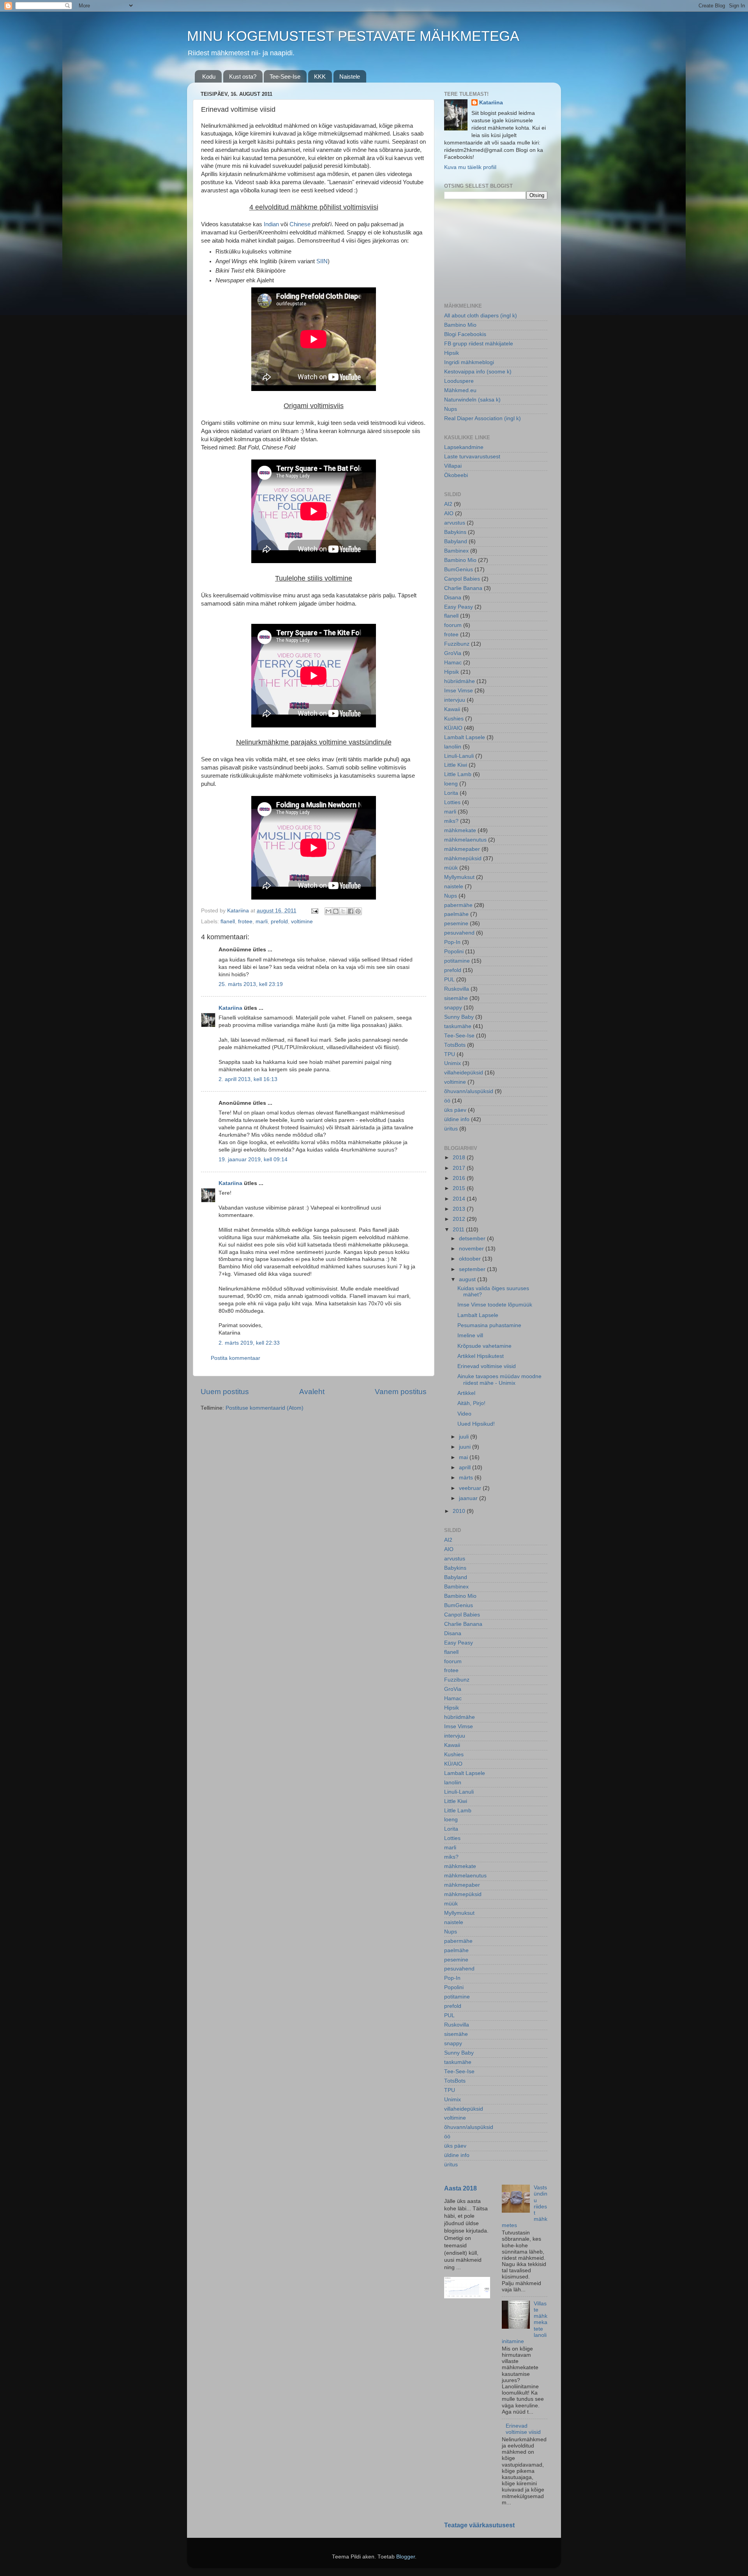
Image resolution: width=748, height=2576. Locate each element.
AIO (449, 513)
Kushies (454, 719)
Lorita (451, 793)
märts (467, 1478)
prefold (279, 922)
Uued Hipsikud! (476, 1424)
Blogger (406, 2557)
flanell (228, 922)
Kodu (209, 77)
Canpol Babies (462, 579)
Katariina (230, 1008)
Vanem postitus (401, 1392)
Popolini (454, 952)
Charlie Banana (463, 588)
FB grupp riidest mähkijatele (479, 344)
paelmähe (456, 914)
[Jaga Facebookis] (351, 911)
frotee (245, 922)
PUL (449, 980)
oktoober (471, 1259)
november (472, 1249)
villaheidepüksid (464, 1073)
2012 (460, 1219)
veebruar (471, 1488)
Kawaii (452, 709)
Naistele (350, 77)
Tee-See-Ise (285, 77)
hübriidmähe (460, 681)
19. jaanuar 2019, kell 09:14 (253, 1159)
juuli (465, 1437)
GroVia (453, 653)
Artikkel (466, 1393)
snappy (453, 1008)
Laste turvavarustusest (472, 457)
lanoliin (453, 747)
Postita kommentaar (236, 1358)
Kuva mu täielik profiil (470, 167)
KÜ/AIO (453, 728)
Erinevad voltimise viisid (487, 1366)
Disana (453, 598)
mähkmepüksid (463, 858)
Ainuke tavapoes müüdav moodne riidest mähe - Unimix (499, 1380)
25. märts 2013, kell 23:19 (251, 984)
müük (451, 868)
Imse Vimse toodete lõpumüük (495, 1305)
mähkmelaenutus (465, 840)
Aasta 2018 (460, 2188)
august (468, 1279)
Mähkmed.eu (460, 390)
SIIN (322, 261)
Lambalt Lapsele (465, 737)
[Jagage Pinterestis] (358, 911)
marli (262, 922)
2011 (459, 1230)
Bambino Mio (460, 325)
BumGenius (459, 570)
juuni (466, 1447)
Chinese (300, 224)
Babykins (455, 532)
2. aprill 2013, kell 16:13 (248, 1079)
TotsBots (455, 1045)
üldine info (457, 1119)
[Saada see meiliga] (328, 911)
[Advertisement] (483, 250)
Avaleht (312, 1392)
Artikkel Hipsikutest (481, 1356)
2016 (460, 1178)
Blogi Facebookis (465, 334)
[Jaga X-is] (343, 911)
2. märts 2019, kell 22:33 (249, 1343)
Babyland (456, 541)
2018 (460, 1158)
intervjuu (455, 700)
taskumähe (458, 1026)
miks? (451, 821)
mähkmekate (460, 830)
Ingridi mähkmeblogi (469, 362)
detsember (473, 1239)
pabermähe (458, 905)
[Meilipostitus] (314, 911)
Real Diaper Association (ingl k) (482, 418)
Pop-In (452, 942)
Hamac (453, 663)
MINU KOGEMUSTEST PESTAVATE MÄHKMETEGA (353, 36)
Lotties (452, 802)
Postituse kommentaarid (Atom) (265, 1408)
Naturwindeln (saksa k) (472, 400)
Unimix (453, 1063)
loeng (451, 784)
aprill (466, 1468)
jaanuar (469, 1498)
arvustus (455, 523)
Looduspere (459, 381)
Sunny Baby (459, 1017)
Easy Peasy (459, 607)
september (473, 1269)
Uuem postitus (225, 1392)
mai (464, 1457)
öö (447, 1101)
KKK (320, 77)
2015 (460, 1188)
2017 (460, 1168)
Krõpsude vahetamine (484, 1346)
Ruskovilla (457, 989)
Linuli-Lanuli (459, 756)
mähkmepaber (462, 849)
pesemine (456, 924)
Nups (451, 409)
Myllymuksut (459, 877)
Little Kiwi (456, 765)
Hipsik (452, 353)
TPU (450, 1054)
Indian (271, 224)
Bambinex (456, 551)
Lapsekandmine (464, 447)
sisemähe (456, 998)
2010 (460, 1511)
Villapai (453, 466)
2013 (460, 1209)
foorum (453, 625)
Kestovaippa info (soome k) (478, 372)
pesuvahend (459, 933)
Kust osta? (243, 77)
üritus (451, 1129)
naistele (454, 887)
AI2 (448, 504)
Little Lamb (458, 774)
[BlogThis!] (336, 911)
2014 (460, 1199)
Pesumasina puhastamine (489, 1325)
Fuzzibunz (457, 644)
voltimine (302, 922)
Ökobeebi (456, 475)
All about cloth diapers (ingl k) (481, 316)
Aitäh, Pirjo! (471, 1403)
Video (464, 1414)
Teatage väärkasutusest (479, 2525)
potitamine (457, 961)
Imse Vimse (459, 691)
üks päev (455, 1110)
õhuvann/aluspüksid (469, 1091)
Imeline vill (470, 1336)
